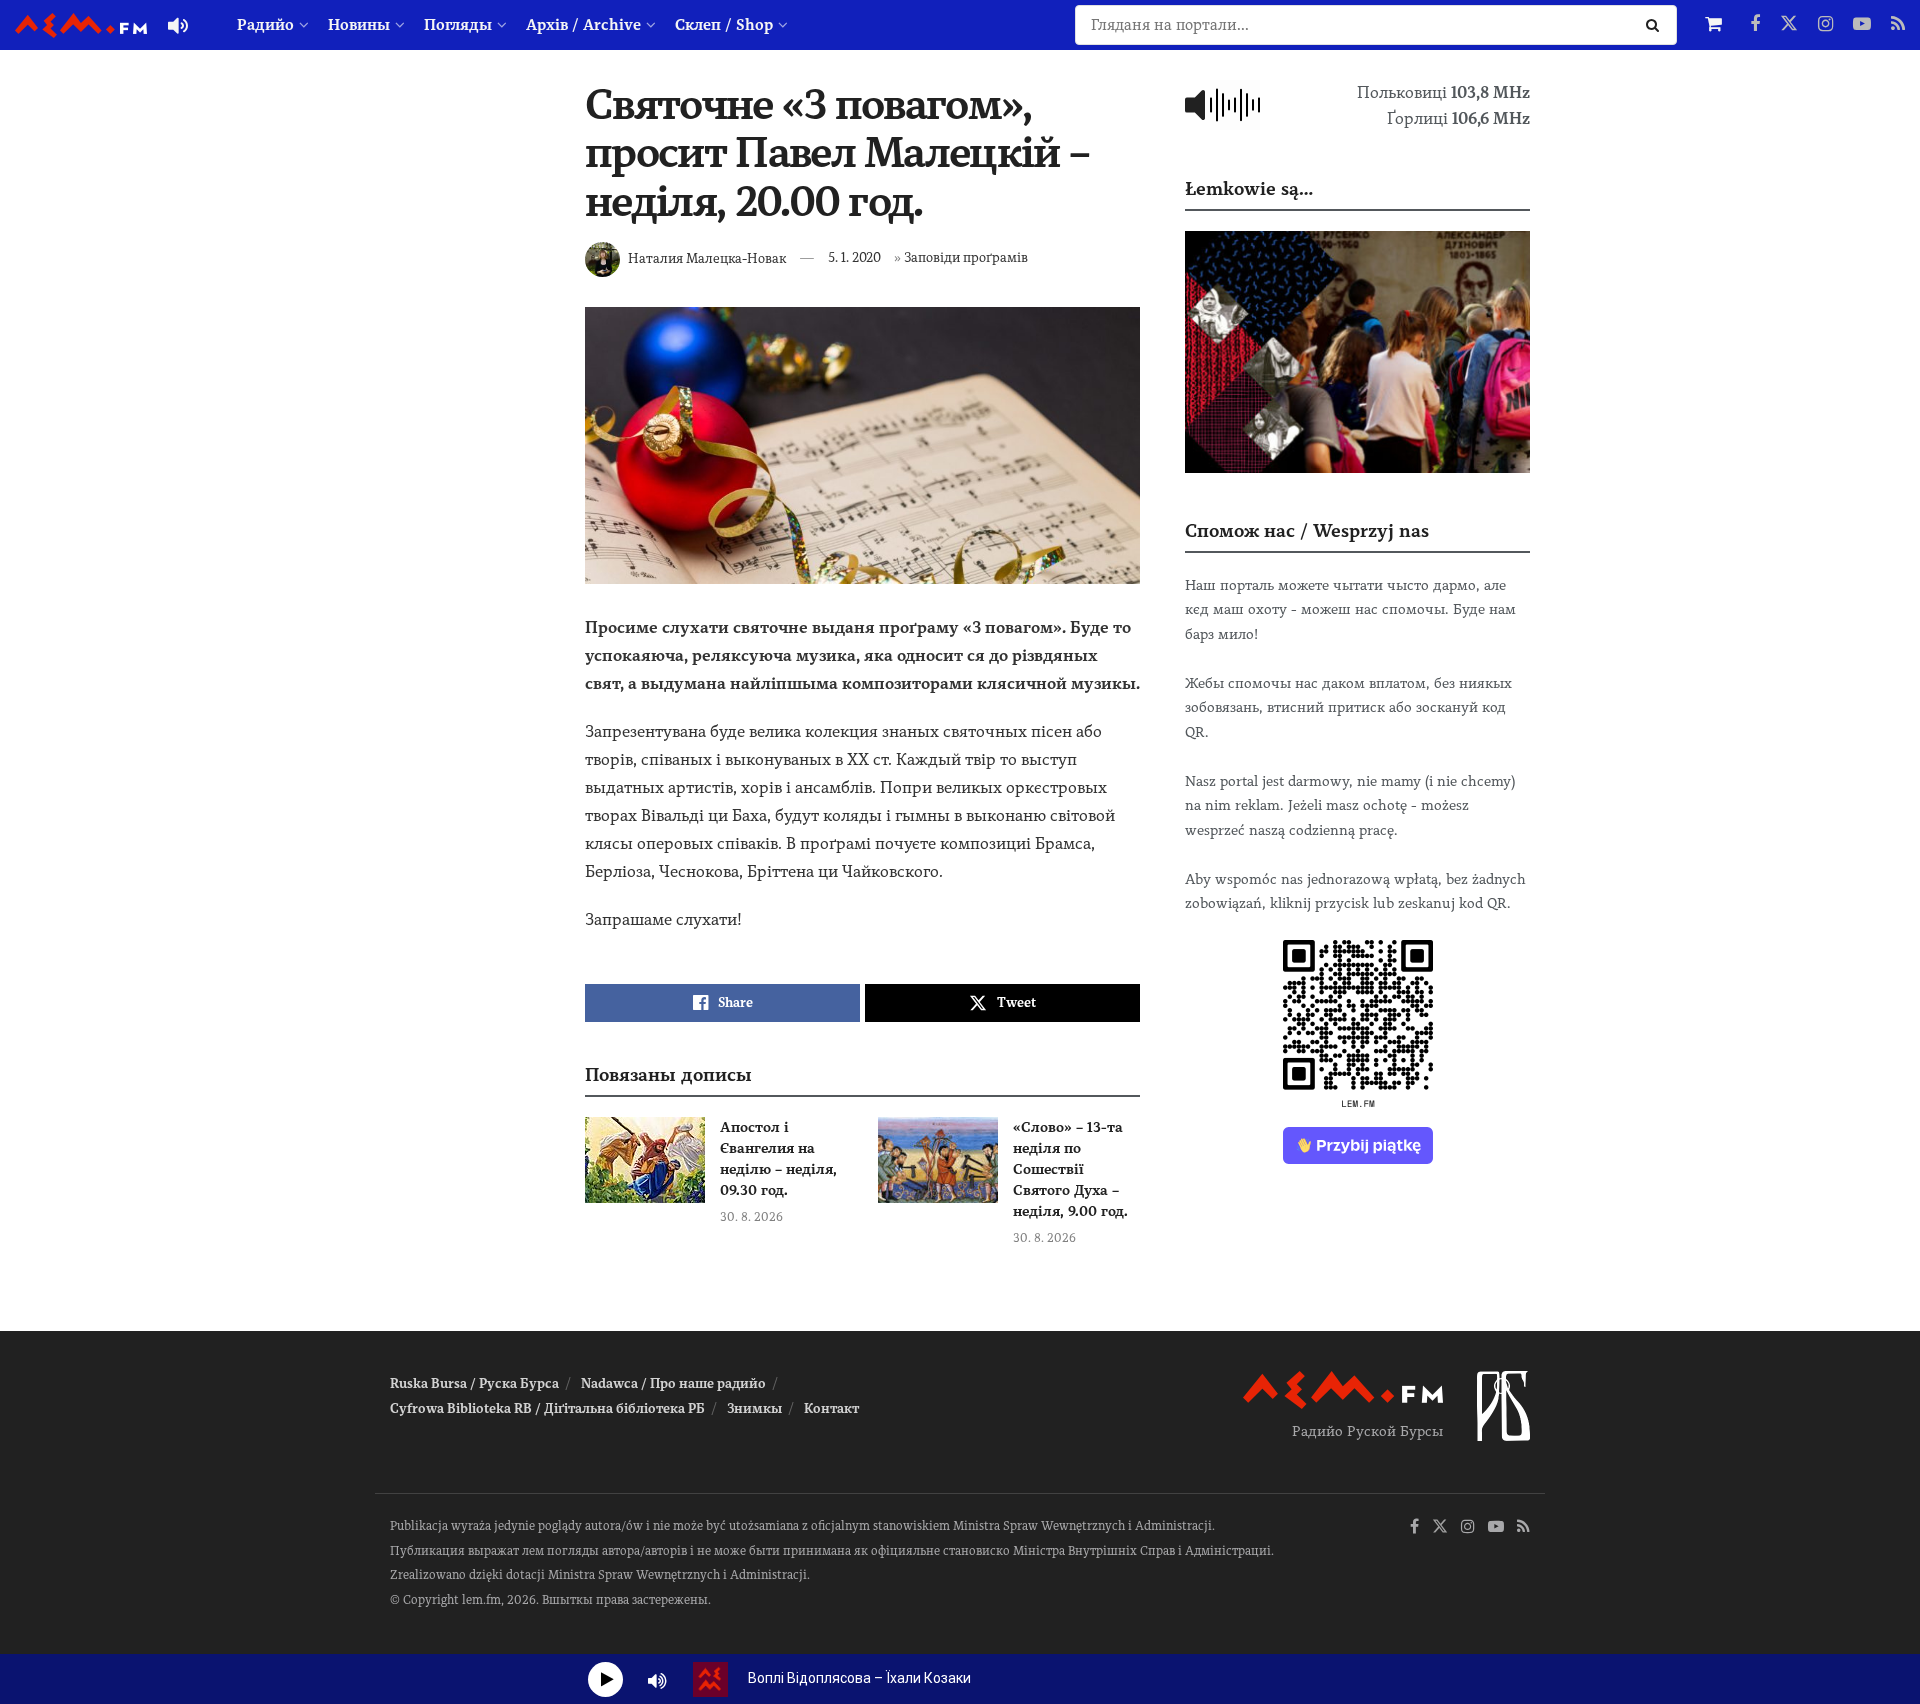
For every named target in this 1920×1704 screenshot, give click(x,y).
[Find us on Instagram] (1825, 25)
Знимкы (754, 1408)
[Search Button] (1656, 25)
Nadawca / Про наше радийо (673, 1383)
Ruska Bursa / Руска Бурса (474, 1383)
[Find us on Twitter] (1789, 25)
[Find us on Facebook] (1755, 25)
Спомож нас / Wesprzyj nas (1307, 530)
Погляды (458, 25)
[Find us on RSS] (1898, 25)
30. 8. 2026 (751, 1217)
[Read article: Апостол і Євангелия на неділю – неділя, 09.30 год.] (645, 1160)
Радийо (265, 25)
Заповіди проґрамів (966, 257)
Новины (359, 25)
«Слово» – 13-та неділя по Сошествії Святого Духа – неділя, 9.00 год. (1070, 1169)
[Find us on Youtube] (1862, 25)
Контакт (831, 1408)
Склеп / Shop (724, 25)
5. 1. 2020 (854, 257)
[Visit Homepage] (81, 25)
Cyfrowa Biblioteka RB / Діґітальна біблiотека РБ (547, 1408)
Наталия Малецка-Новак (707, 257)
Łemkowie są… (1249, 188)
